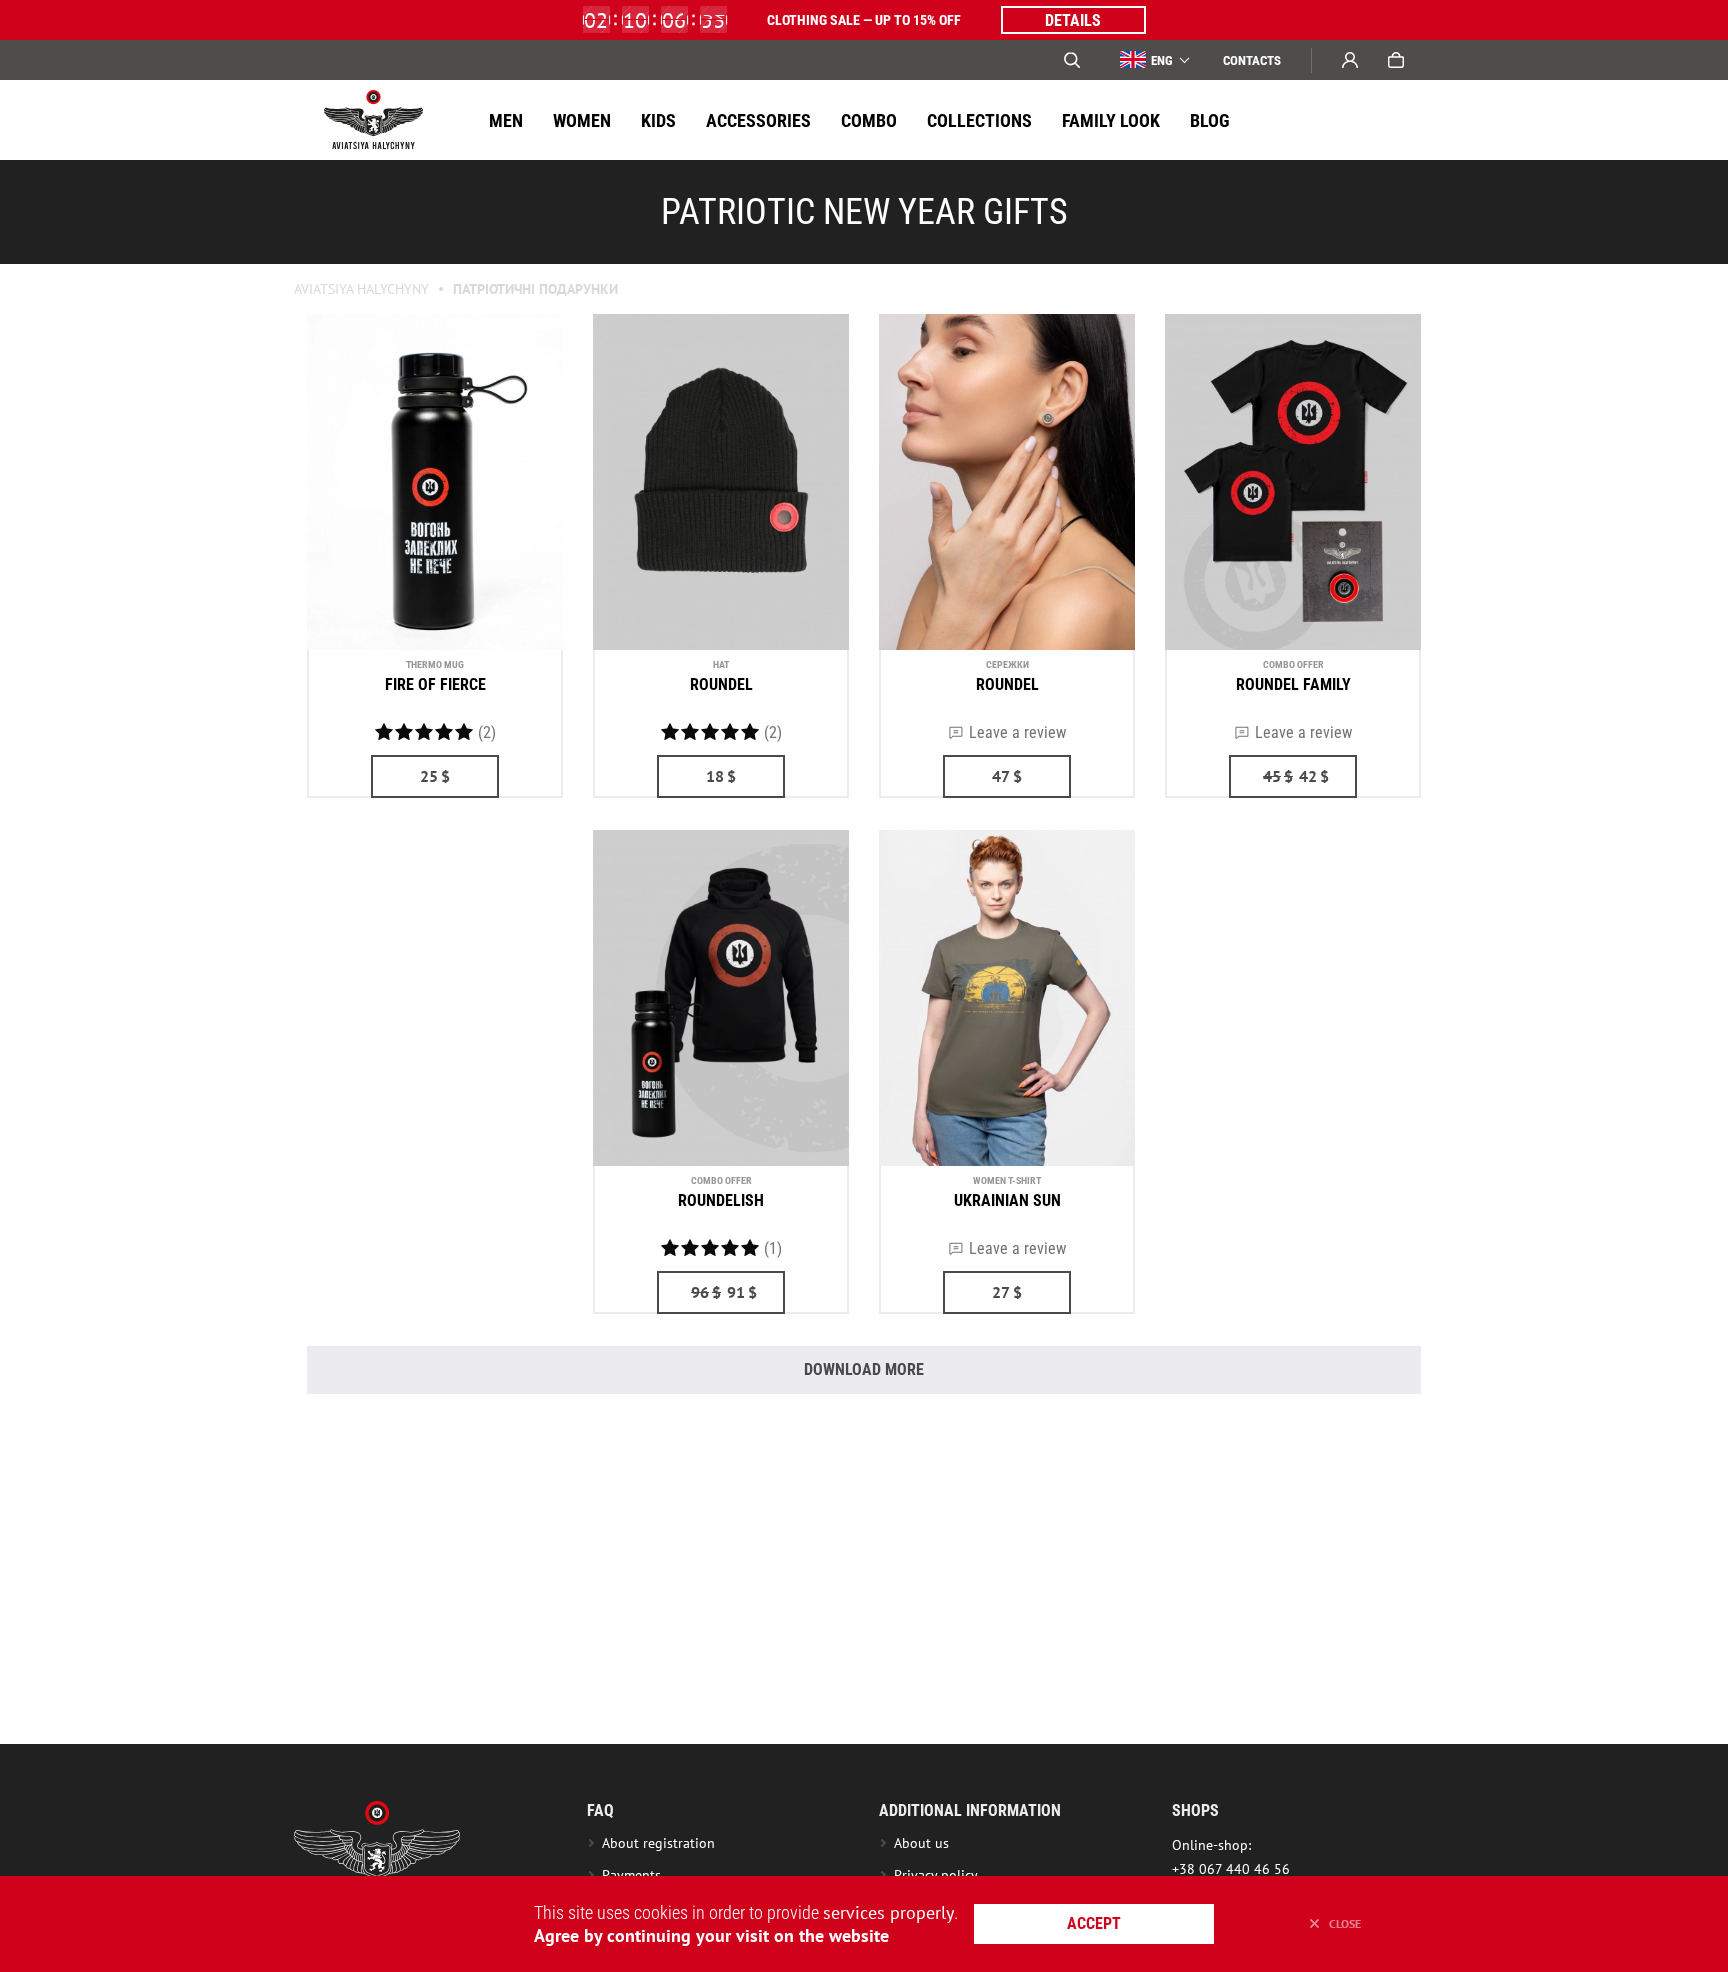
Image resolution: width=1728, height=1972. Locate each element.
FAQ (600, 1810)
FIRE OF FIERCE (435, 684)
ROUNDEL (721, 684)
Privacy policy (936, 1875)
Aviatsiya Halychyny (361, 289)
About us (921, 1843)
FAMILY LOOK (1111, 120)
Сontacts (1252, 60)
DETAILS (1073, 20)
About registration (662, 1843)
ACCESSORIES (758, 120)
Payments (631, 1875)
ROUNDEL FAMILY (1293, 684)
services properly (888, 1912)
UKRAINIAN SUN (1007, 1200)
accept (1094, 1923)
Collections (979, 120)
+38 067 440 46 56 (1231, 1869)
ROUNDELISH (721, 1200)
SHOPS (1195, 1810)
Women (582, 120)
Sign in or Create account (1350, 60)
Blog (1210, 120)
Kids (658, 120)
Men (506, 120)
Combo (869, 120)
